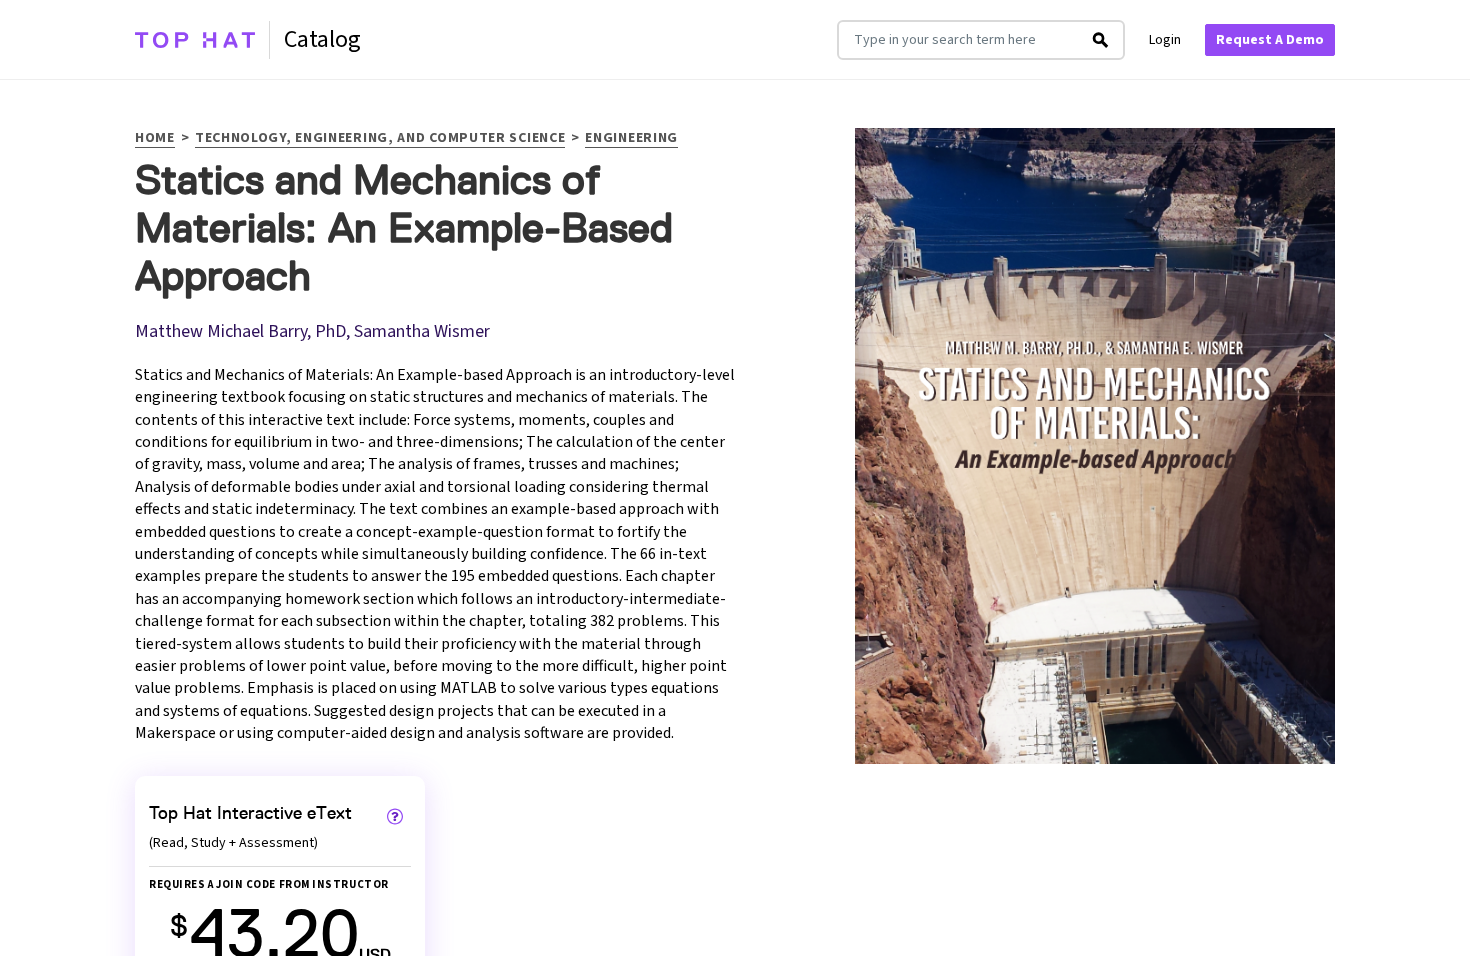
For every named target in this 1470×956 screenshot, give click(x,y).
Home (155, 139)
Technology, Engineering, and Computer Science (380, 139)
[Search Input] (1100, 40)
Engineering (631, 139)
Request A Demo (1270, 40)
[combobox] (958, 40)
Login (1165, 40)
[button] (395, 816)
